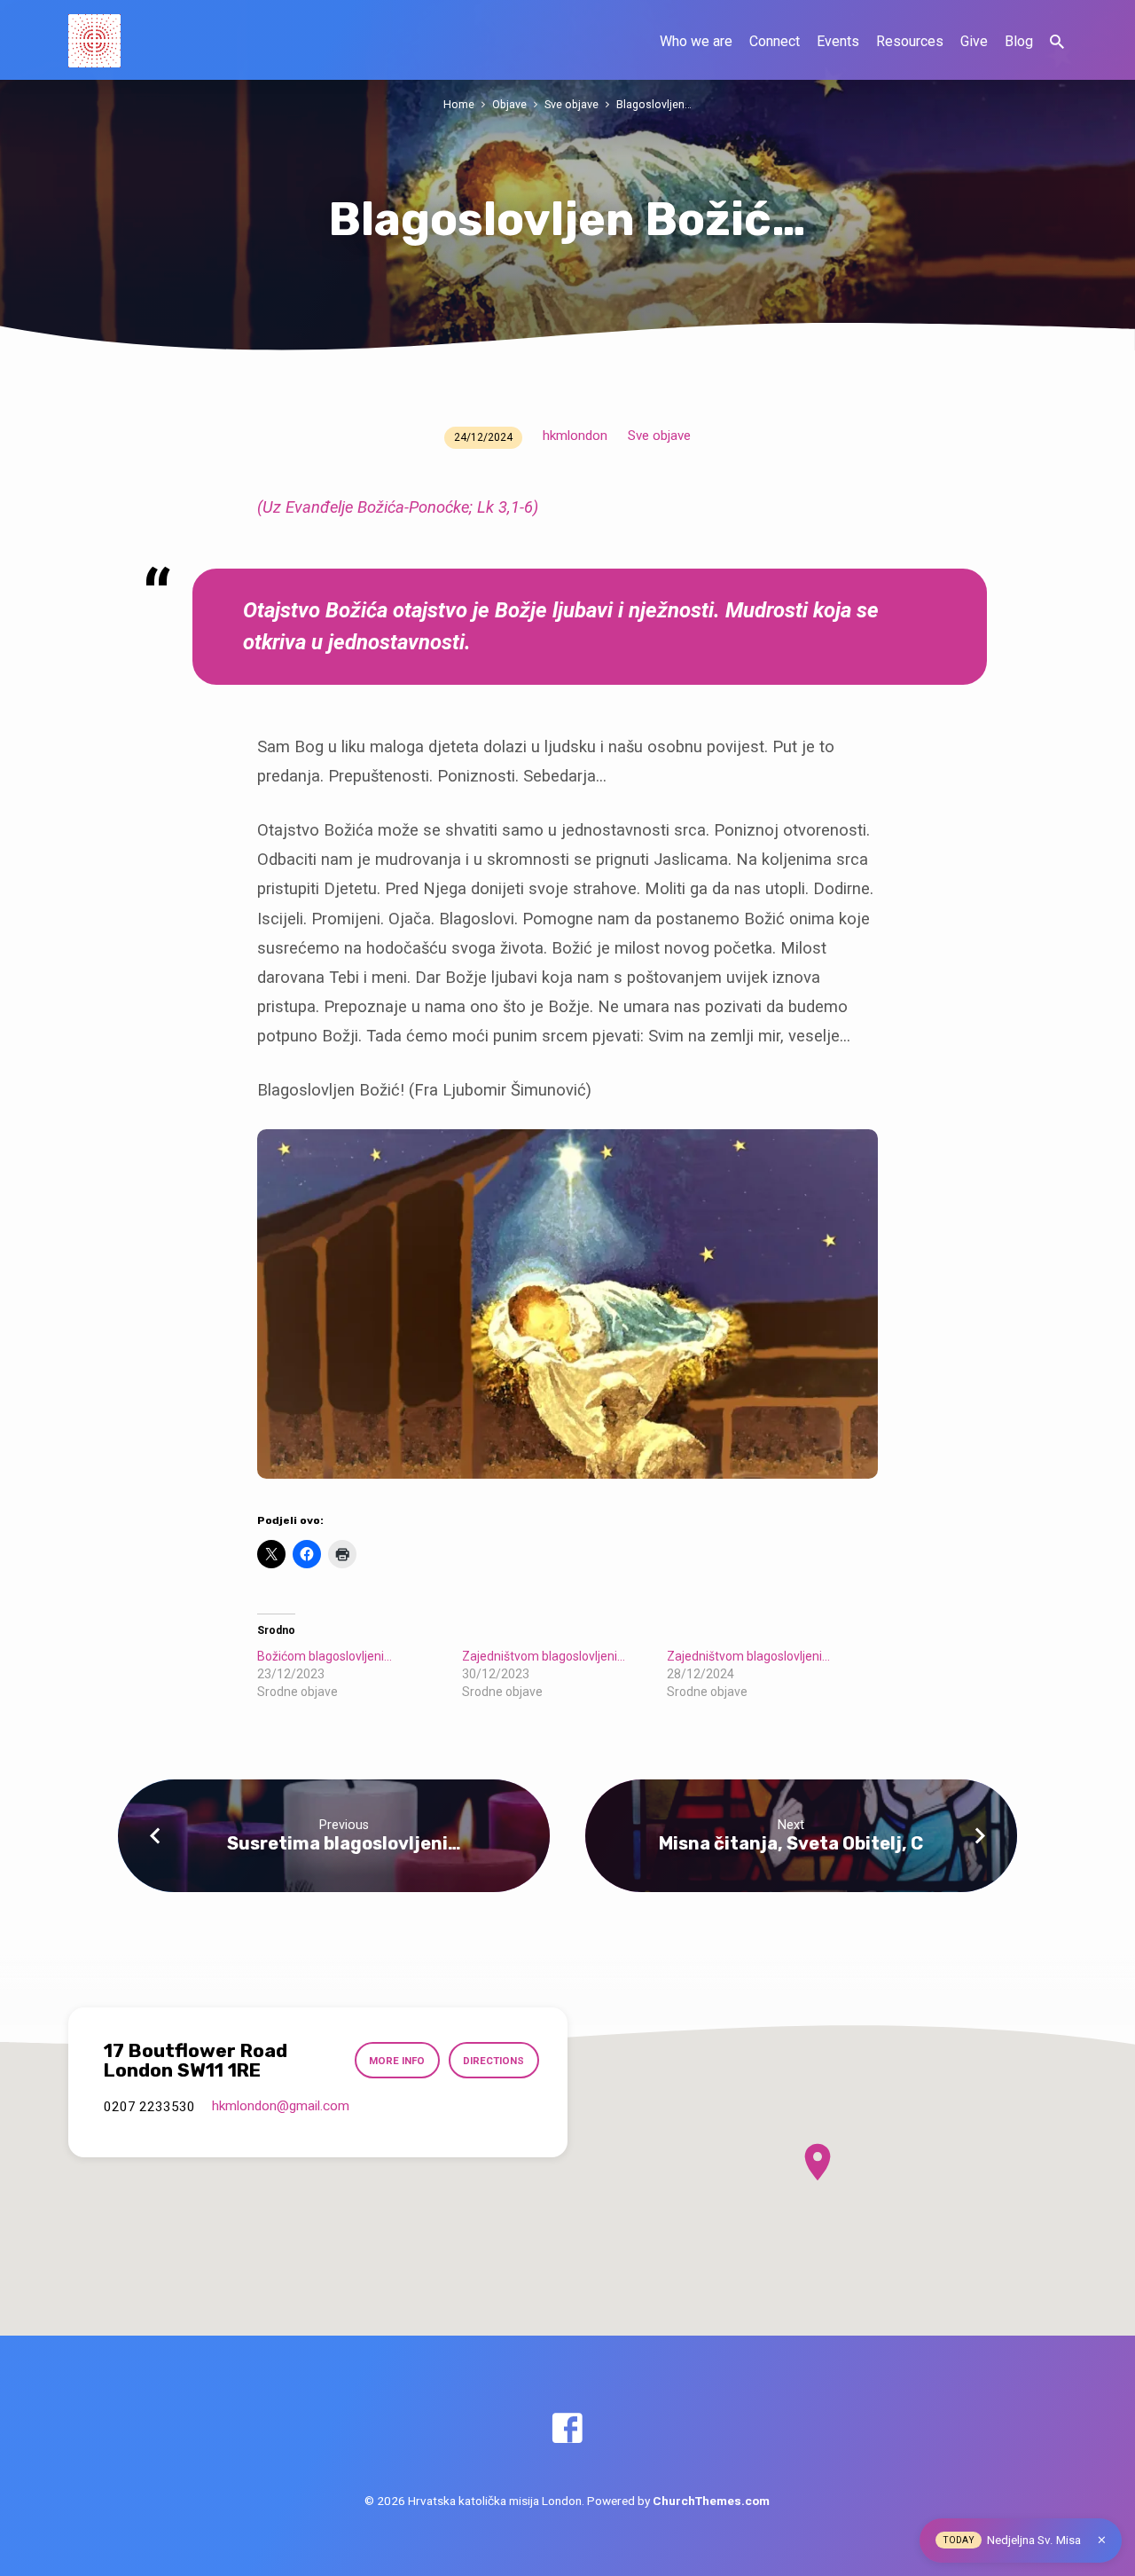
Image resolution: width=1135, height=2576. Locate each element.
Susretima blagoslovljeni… (344, 1843)
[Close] (1102, 2540)
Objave (509, 104)
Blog (1019, 41)
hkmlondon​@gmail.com (281, 2106)
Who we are (696, 41)
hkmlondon (575, 436)
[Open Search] (1057, 42)
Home (459, 104)
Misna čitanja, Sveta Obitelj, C (791, 1843)
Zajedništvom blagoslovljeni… (544, 1656)
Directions (493, 2061)
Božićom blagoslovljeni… (325, 1656)
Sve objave (571, 104)
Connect (775, 41)
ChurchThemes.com (711, 2501)
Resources (910, 41)
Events (838, 41)
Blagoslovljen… (654, 104)
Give (974, 41)
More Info (397, 2061)
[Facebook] (567, 2429)
